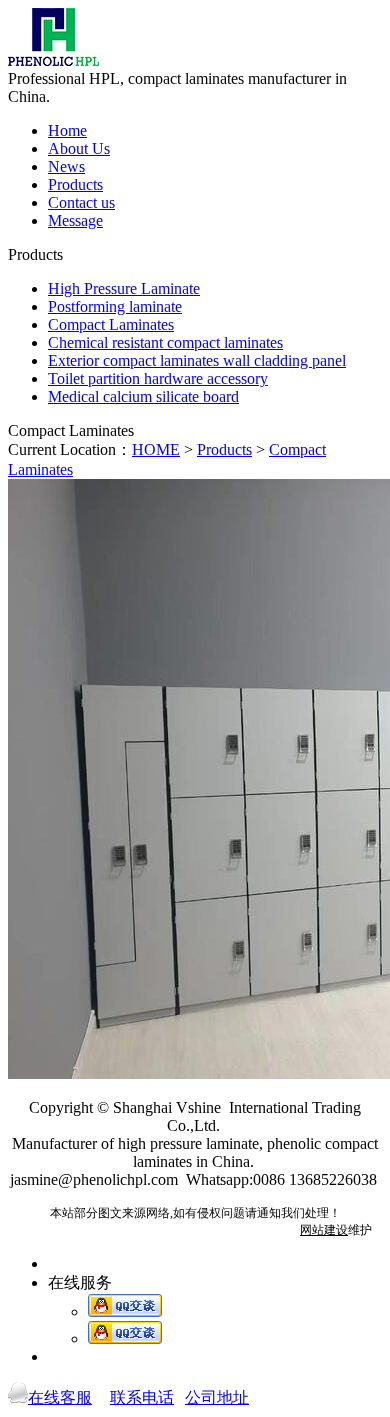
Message (75, 220)
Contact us (81, 202)
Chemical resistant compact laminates (165, 342)
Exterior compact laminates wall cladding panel (197, 360)
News (66, 166)
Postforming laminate (115, 306)
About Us (79, 148)
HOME (156, 449)
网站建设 (324, 1230)
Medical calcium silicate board (143, 396)
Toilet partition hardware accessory (158, 378)
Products (75, 184)
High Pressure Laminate (124, 288)
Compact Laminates (111, 324)
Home (67, 130)
